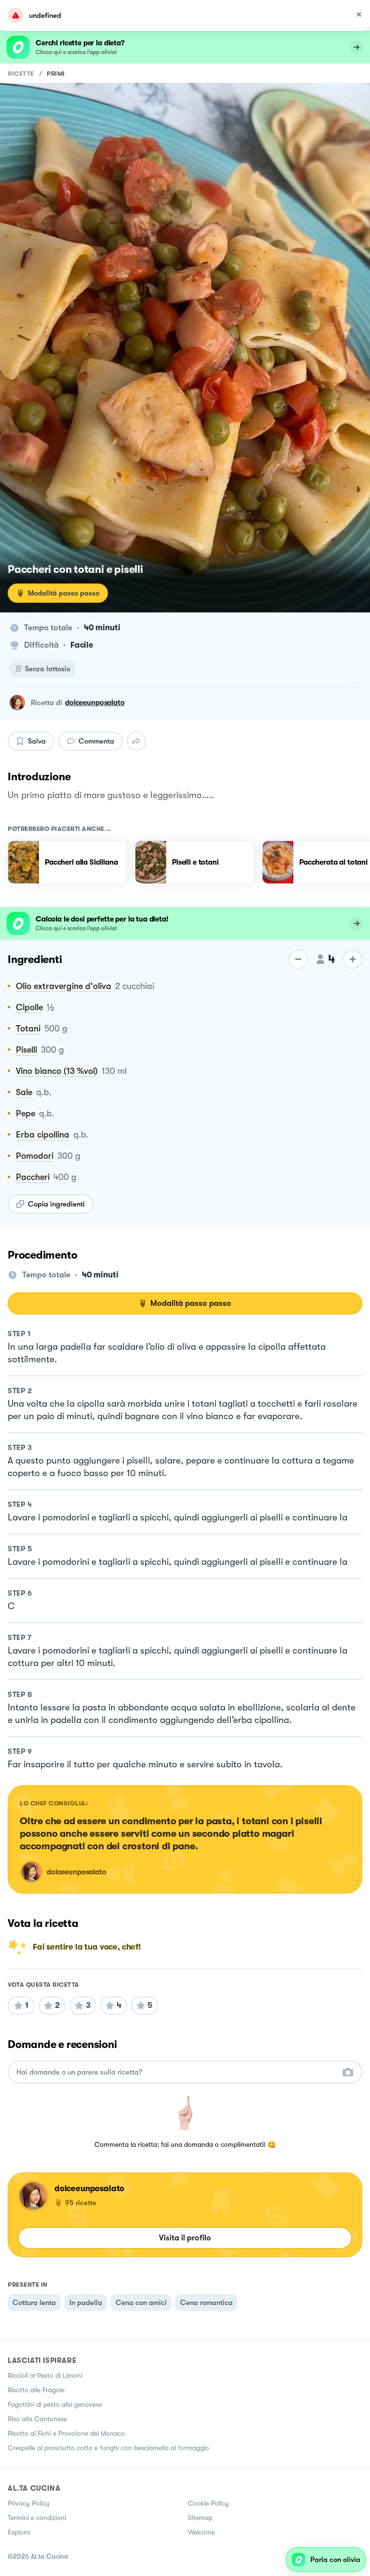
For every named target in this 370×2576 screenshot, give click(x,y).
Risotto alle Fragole (36, 2390)
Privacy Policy (29, 2503)
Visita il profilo (185, 2238)
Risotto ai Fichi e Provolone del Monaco (66, 2433)
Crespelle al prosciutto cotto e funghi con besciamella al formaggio (108, 2448)
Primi (56, 74)
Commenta (96, 741)
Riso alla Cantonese (37, 2419)
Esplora (19, 2532)
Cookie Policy (208, 2503)
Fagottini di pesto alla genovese (55, 2404)
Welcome (201, 2532)
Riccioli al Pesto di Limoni (45, 2375)
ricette (21, 74)
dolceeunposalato (95, 703)
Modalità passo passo (64, 593)
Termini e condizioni (37, 2518)
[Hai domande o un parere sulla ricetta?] (176, 2072)
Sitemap (200, 2518)
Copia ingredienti (56, 1204)
